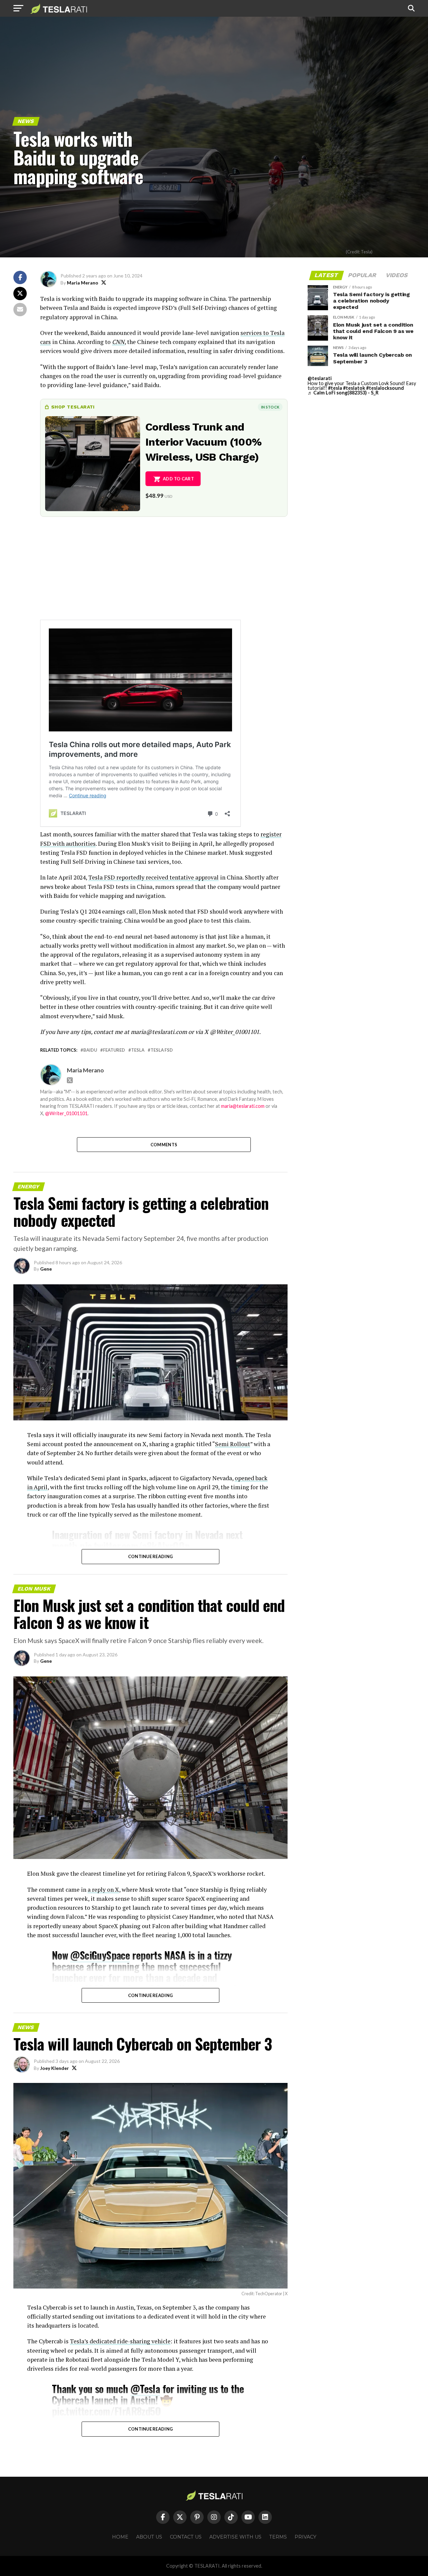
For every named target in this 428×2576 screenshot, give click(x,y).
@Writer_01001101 (66, 1113)
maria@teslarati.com (243, 1106)
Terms (278, 2537)
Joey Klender (55, 2068)
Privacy (305, 2537)
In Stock (270, 407)
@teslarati (320, 378)
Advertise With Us (235, 2537)
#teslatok (354, 388)
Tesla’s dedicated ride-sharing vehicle (120, 2341)
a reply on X (103, 1890)
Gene (46, 1269)
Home (120, 2537)
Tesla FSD (162, 1050)
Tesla (138, 1050)
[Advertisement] (164, 573)
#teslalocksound (385, 388)
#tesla (335, 388)
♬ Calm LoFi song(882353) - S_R (343, 393)
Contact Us (186, 2537)
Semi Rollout (233, 1444)
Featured (114, 1050)
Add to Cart (178, 479)
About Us (149, 2537)
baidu (90, 1050)
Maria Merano (83, 283)
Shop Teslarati (73, 407)
